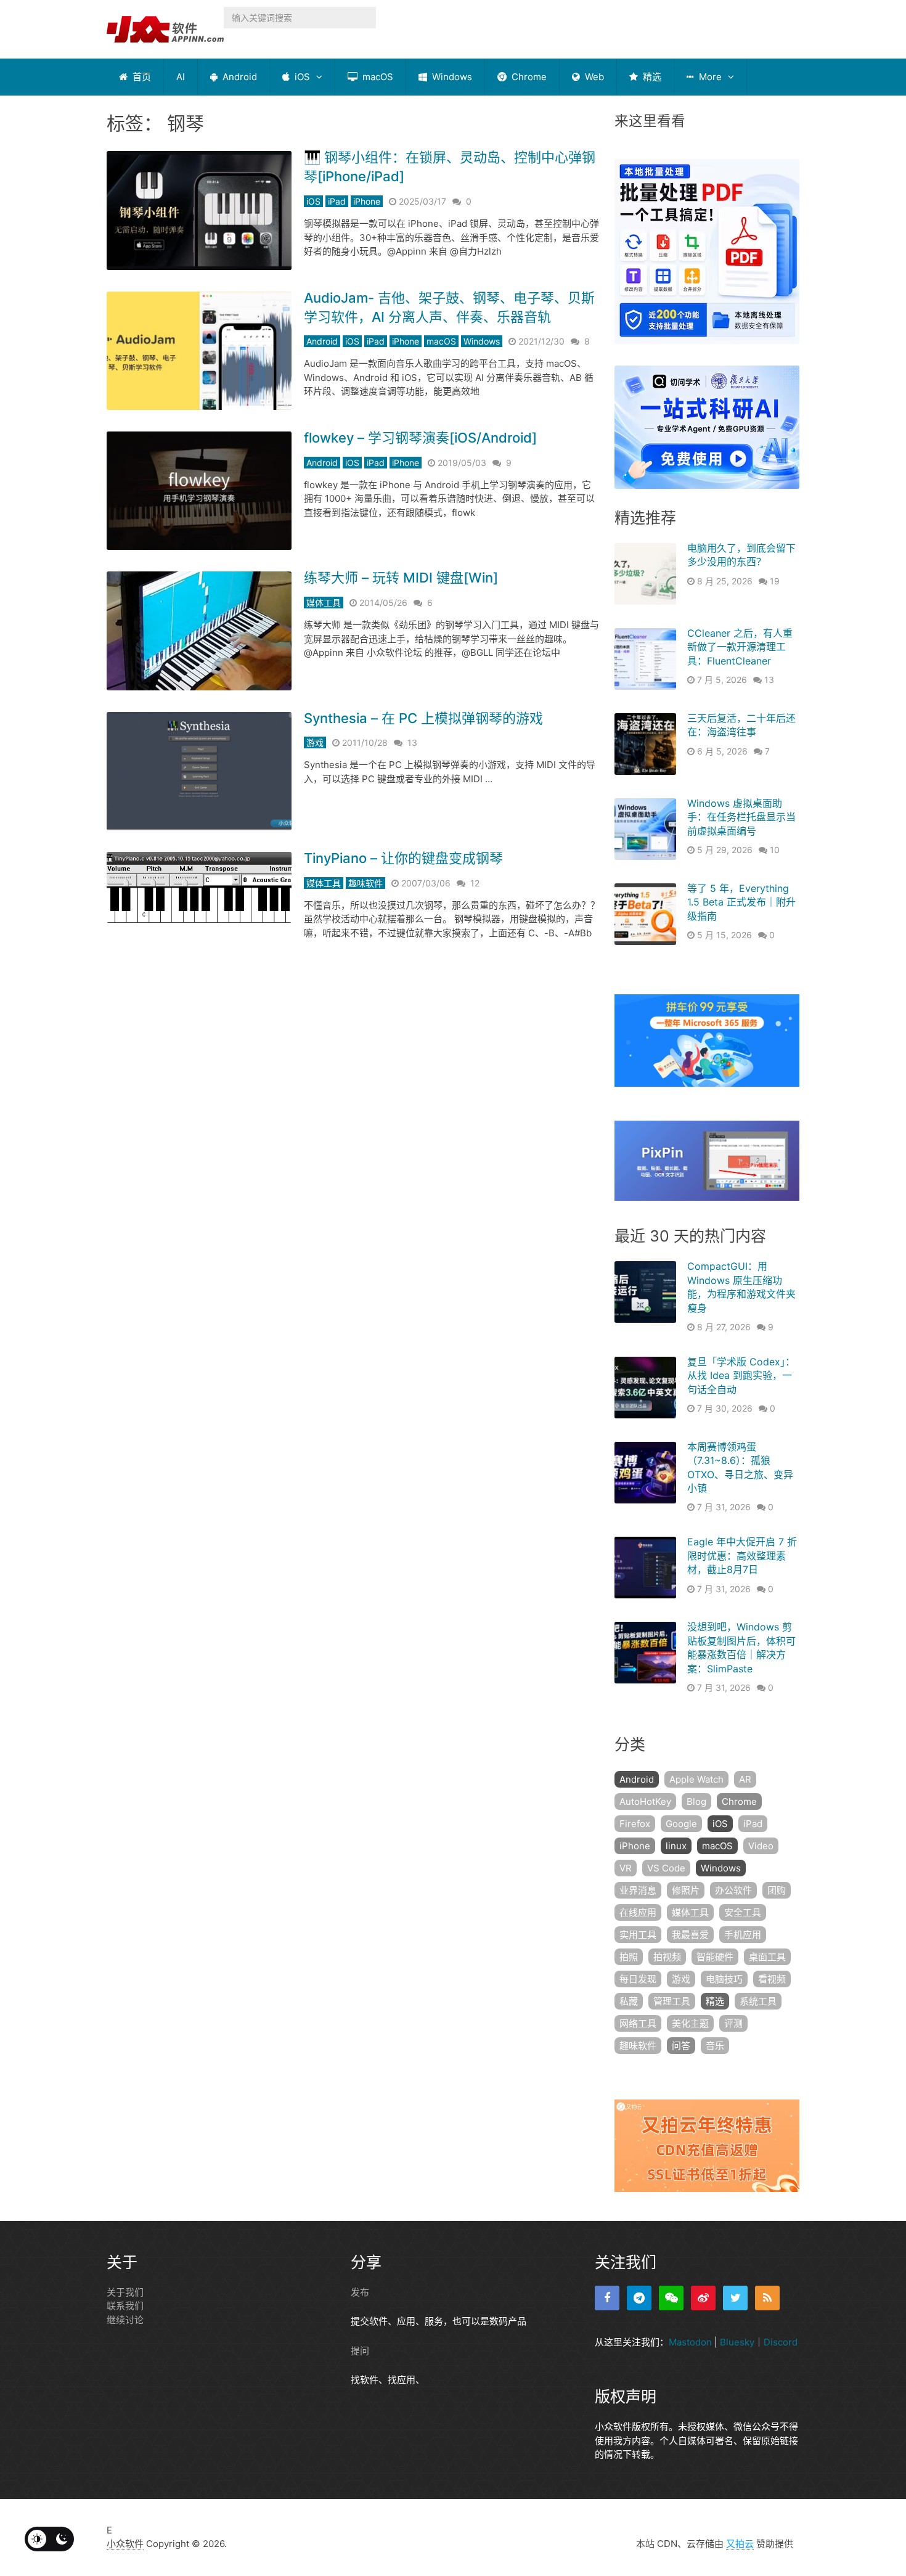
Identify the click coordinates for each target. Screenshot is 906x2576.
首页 (141, 77)
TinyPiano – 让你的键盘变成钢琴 (403, 858)
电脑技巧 (724, 1979)
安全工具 (743, 1912)
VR (626, 1868)
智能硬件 (715, 1957)
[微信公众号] (671, 2298)
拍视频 (667, 1957)
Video (761, 1846)
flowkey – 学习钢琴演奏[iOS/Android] (420, 438)
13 (412, 742)
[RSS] (767, 2298)
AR (745, 1779)
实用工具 (638, 1935)
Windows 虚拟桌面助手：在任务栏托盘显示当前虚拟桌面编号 (741, 817)
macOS (377, 77)
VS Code (666, 1868)
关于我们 (125, 2292)
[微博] (703, 2298)
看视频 (772, 1979)
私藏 (629, 2001)
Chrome (528, 77)
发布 (360, 2292)
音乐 (715, 2046)
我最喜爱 (690, 1935)
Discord (781, 2342)
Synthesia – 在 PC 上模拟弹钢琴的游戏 (423, 718)
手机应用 (743, 1935)
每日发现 (638, 1979)
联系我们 (125, 2306)
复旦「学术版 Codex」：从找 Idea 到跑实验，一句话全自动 (741, 1376)
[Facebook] (607, 2298)
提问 (360, 2351)
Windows (451, 77)
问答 (681, 2046)
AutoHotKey (645, 1801)
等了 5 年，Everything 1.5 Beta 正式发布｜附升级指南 (741, 902)
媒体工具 (324, 603)
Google (681, 1824)
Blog (696, 1801)
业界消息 (638, 1890)
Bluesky (737, 2342)
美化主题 (690, 2023)
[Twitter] (735, 2298)
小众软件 (125, 2544)
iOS (301, 77)
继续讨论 (125, 2320)
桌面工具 (767, 1957)
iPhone (367, 201)
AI (181, 77)
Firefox (635, 1824)
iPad (337, 201)
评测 (733, 2023)
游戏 (315, 742)
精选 (651, 77)
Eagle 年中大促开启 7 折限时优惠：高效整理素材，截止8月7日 (742, 1556)
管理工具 (672, 2001)
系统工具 (758, 2001)
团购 (777, 1890)
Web (593, 77)
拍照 (629, 1957)
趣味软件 (365, 883)
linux (676, 1846)
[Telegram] (639, 2298)
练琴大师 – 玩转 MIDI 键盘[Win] (401, 578)
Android (239, 77)
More (709, 77)
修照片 (686, 1890)
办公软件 (733, 1890)
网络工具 (638, 2023)
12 (475, 883)
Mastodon (690, 2342)
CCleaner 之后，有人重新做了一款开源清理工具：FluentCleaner (740, 647)
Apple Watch (696, 1779)
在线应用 (638, 1912)
